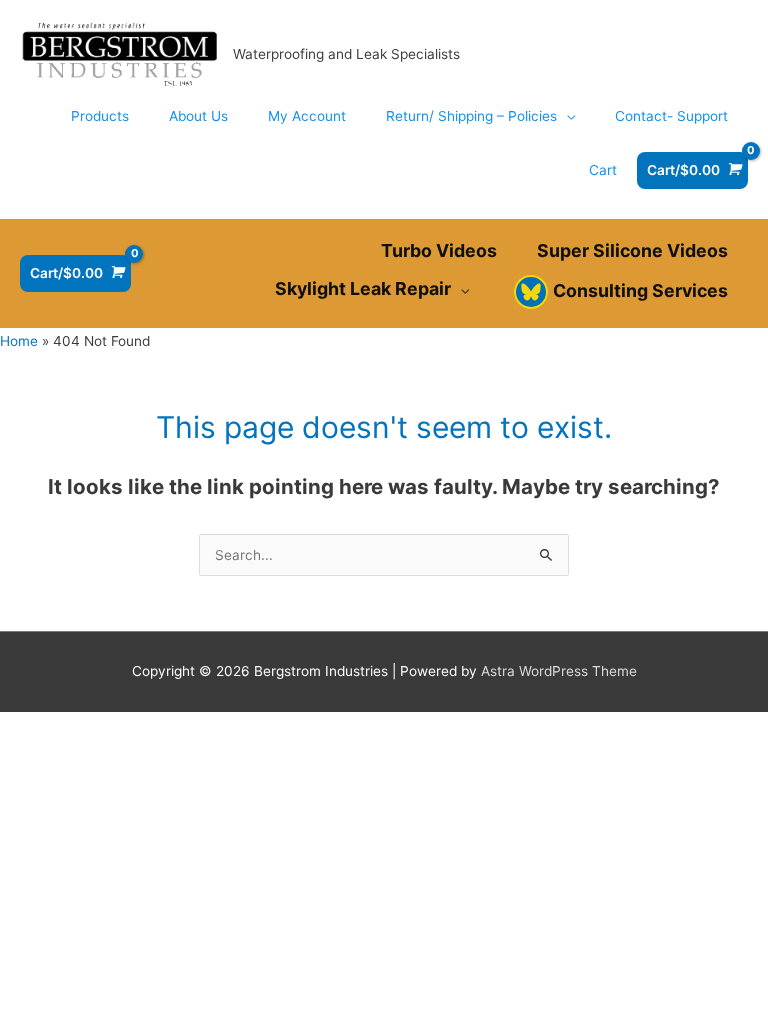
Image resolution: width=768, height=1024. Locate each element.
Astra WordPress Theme (559, 671)
